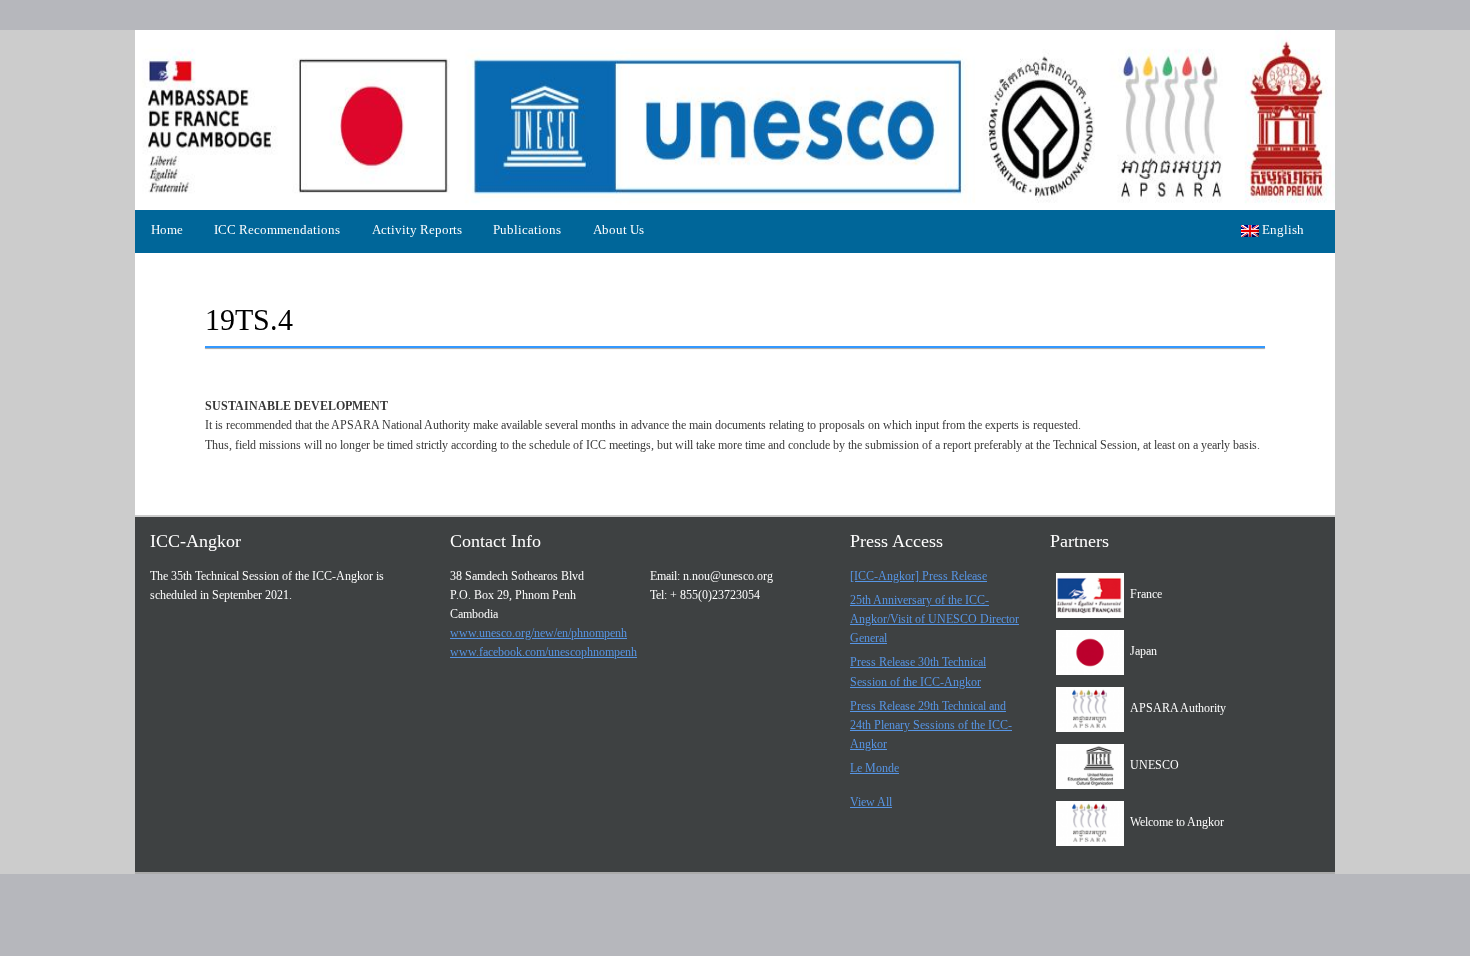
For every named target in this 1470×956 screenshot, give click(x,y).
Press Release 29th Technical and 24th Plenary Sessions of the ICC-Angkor (931, 725)
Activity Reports (417, 229)
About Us (618, 229)
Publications (527, 229)
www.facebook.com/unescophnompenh (543, 652)
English (1281, 229)
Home (167, 229)
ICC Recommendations (277, 229)
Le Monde (874, 768)
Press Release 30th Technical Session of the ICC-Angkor (918, 671)
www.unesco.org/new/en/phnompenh (538, 633)
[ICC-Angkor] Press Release (918, 576)
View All (871, 802)
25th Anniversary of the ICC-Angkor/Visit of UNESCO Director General (934, 619)
